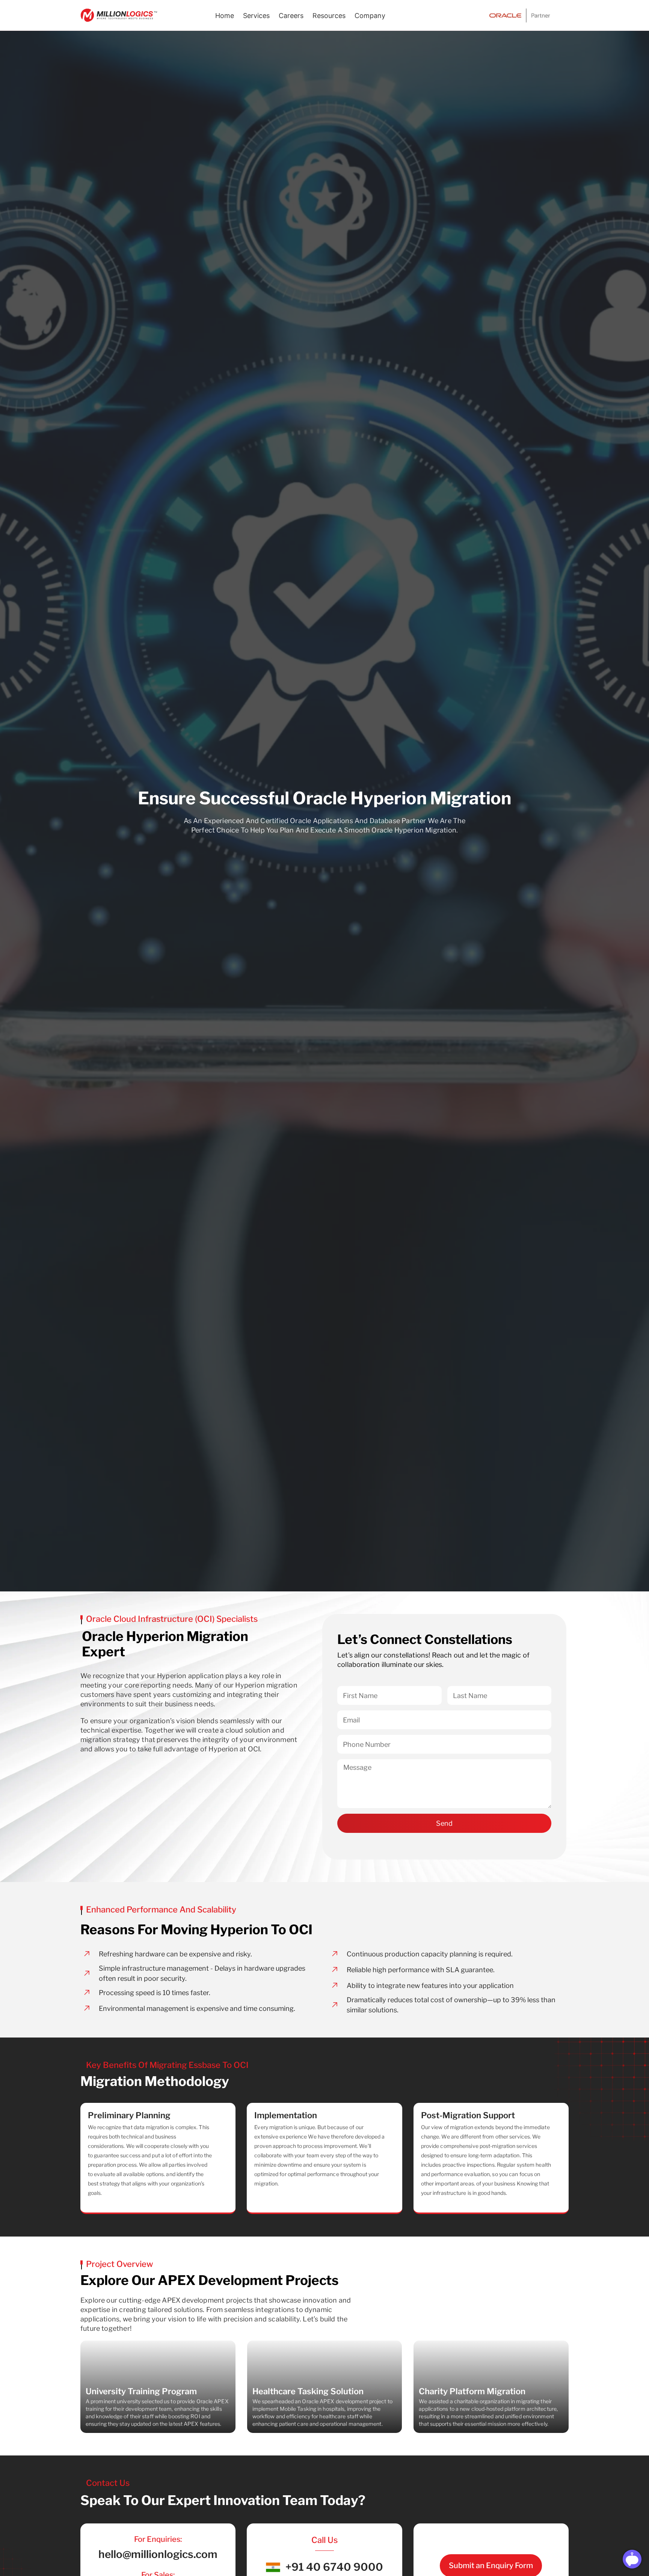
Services (256, 16)
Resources (329, 16)
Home (225, 16)
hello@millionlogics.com (158, 2554)
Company (370, 16)
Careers (291, 16)
